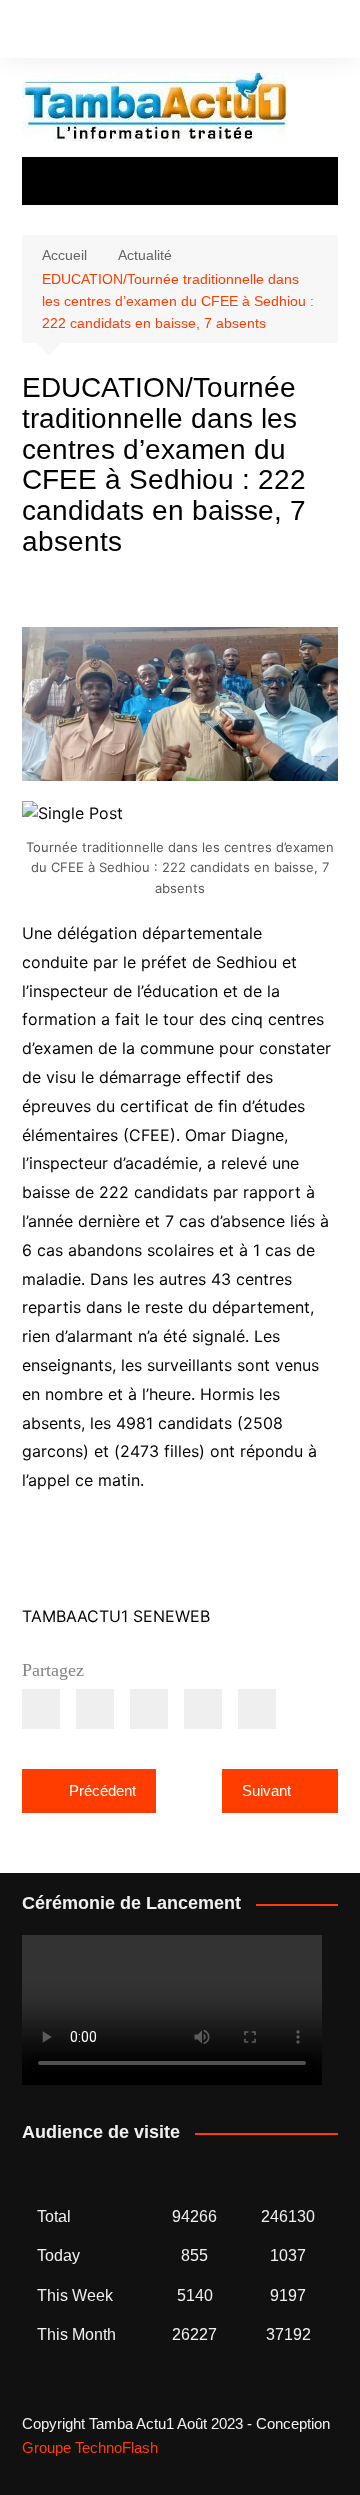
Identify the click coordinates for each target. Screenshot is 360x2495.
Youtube (95, 33)
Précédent (102, 1790)
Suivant (266, 1790)
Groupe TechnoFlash (90, 2447)
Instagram (61, 33)
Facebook (27, 33)
